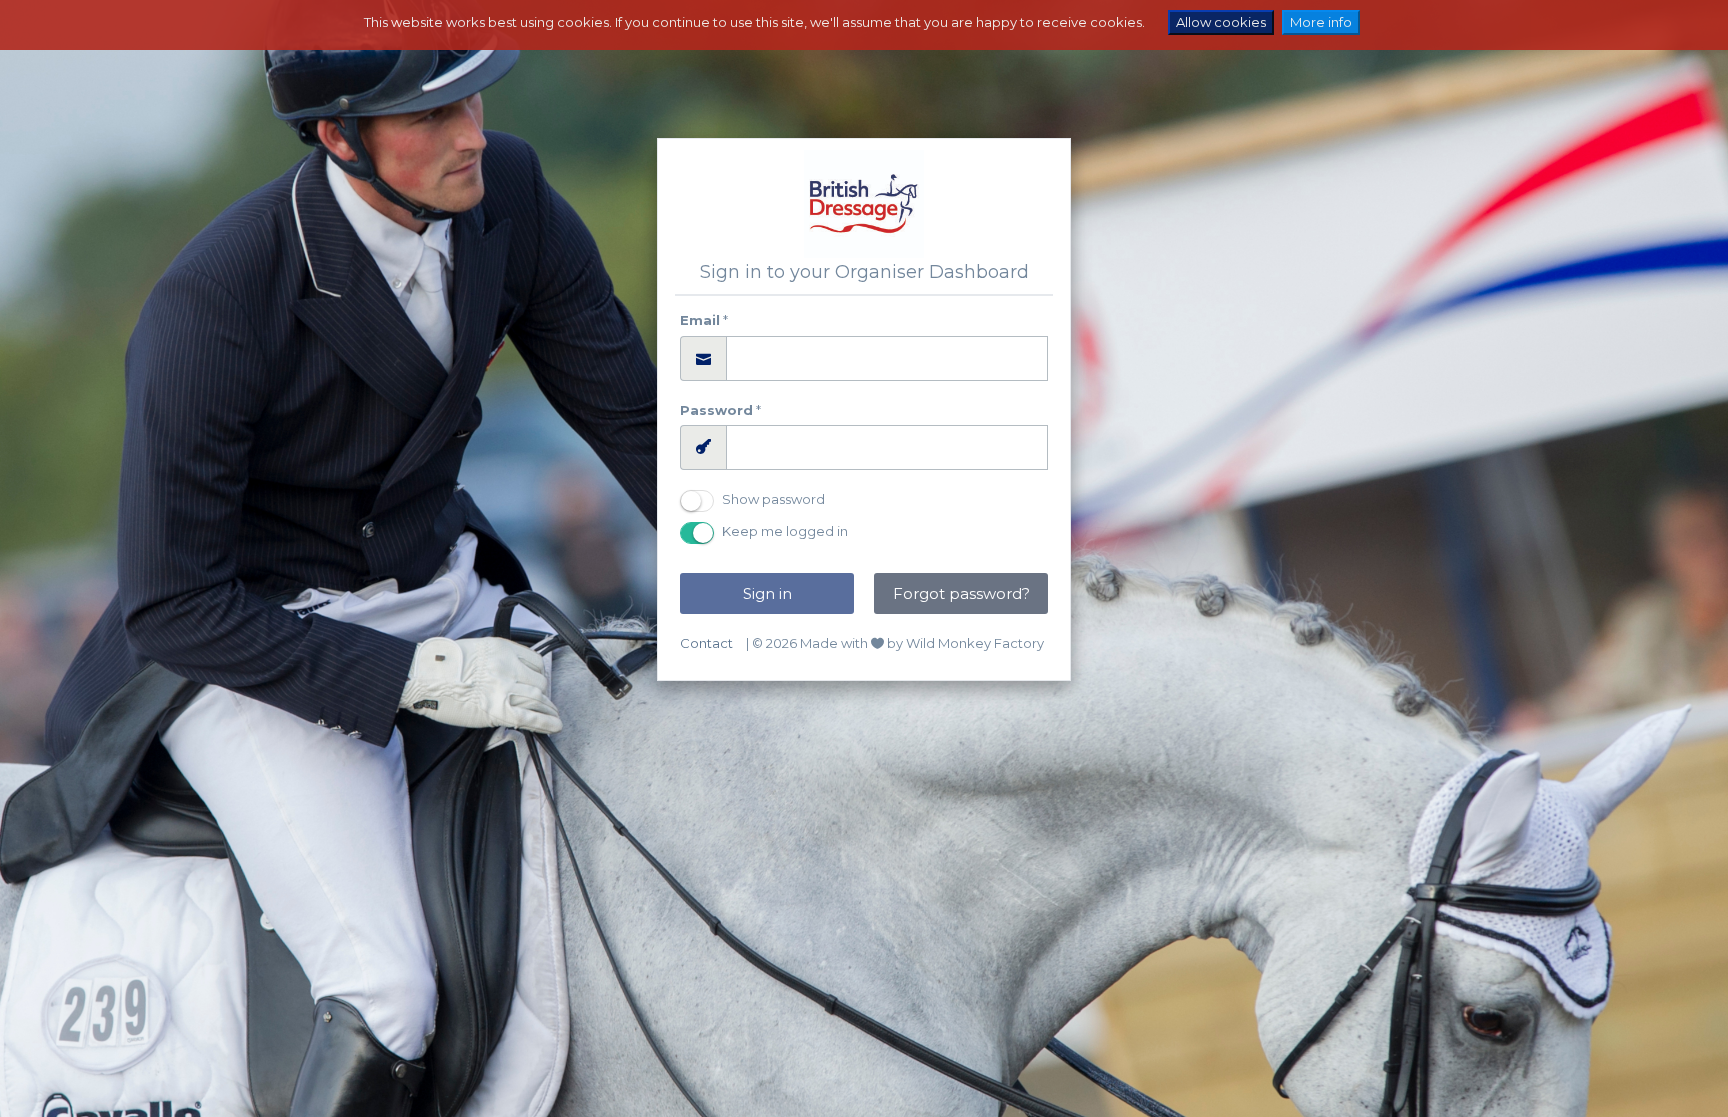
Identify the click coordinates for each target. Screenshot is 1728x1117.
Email (700, 320)
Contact (706, 643)
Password (716, 410)
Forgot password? (961, 593)
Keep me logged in (785, 531)
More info (1321, 22)
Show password (773, 499)
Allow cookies (1221, 22)
